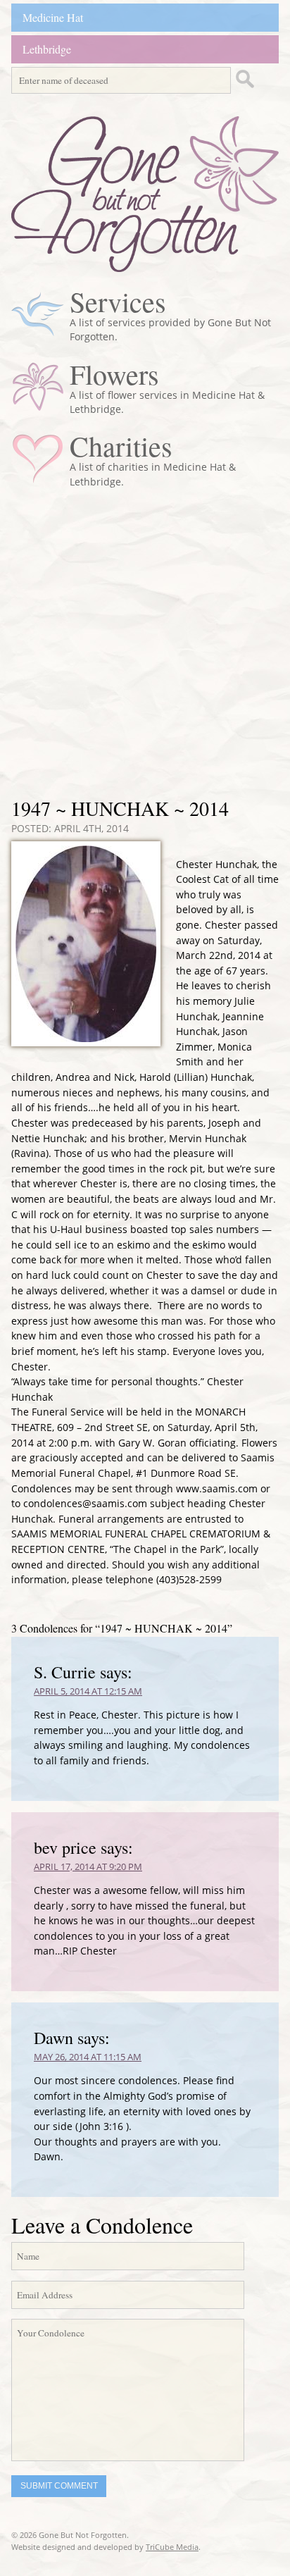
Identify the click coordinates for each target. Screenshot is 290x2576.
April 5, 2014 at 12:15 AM (88, 1691)
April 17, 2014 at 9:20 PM (88, 1866)
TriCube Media (172, 2547)
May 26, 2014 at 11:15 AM (88, 2057)
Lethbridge (47, 49)
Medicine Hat (53, 17)
